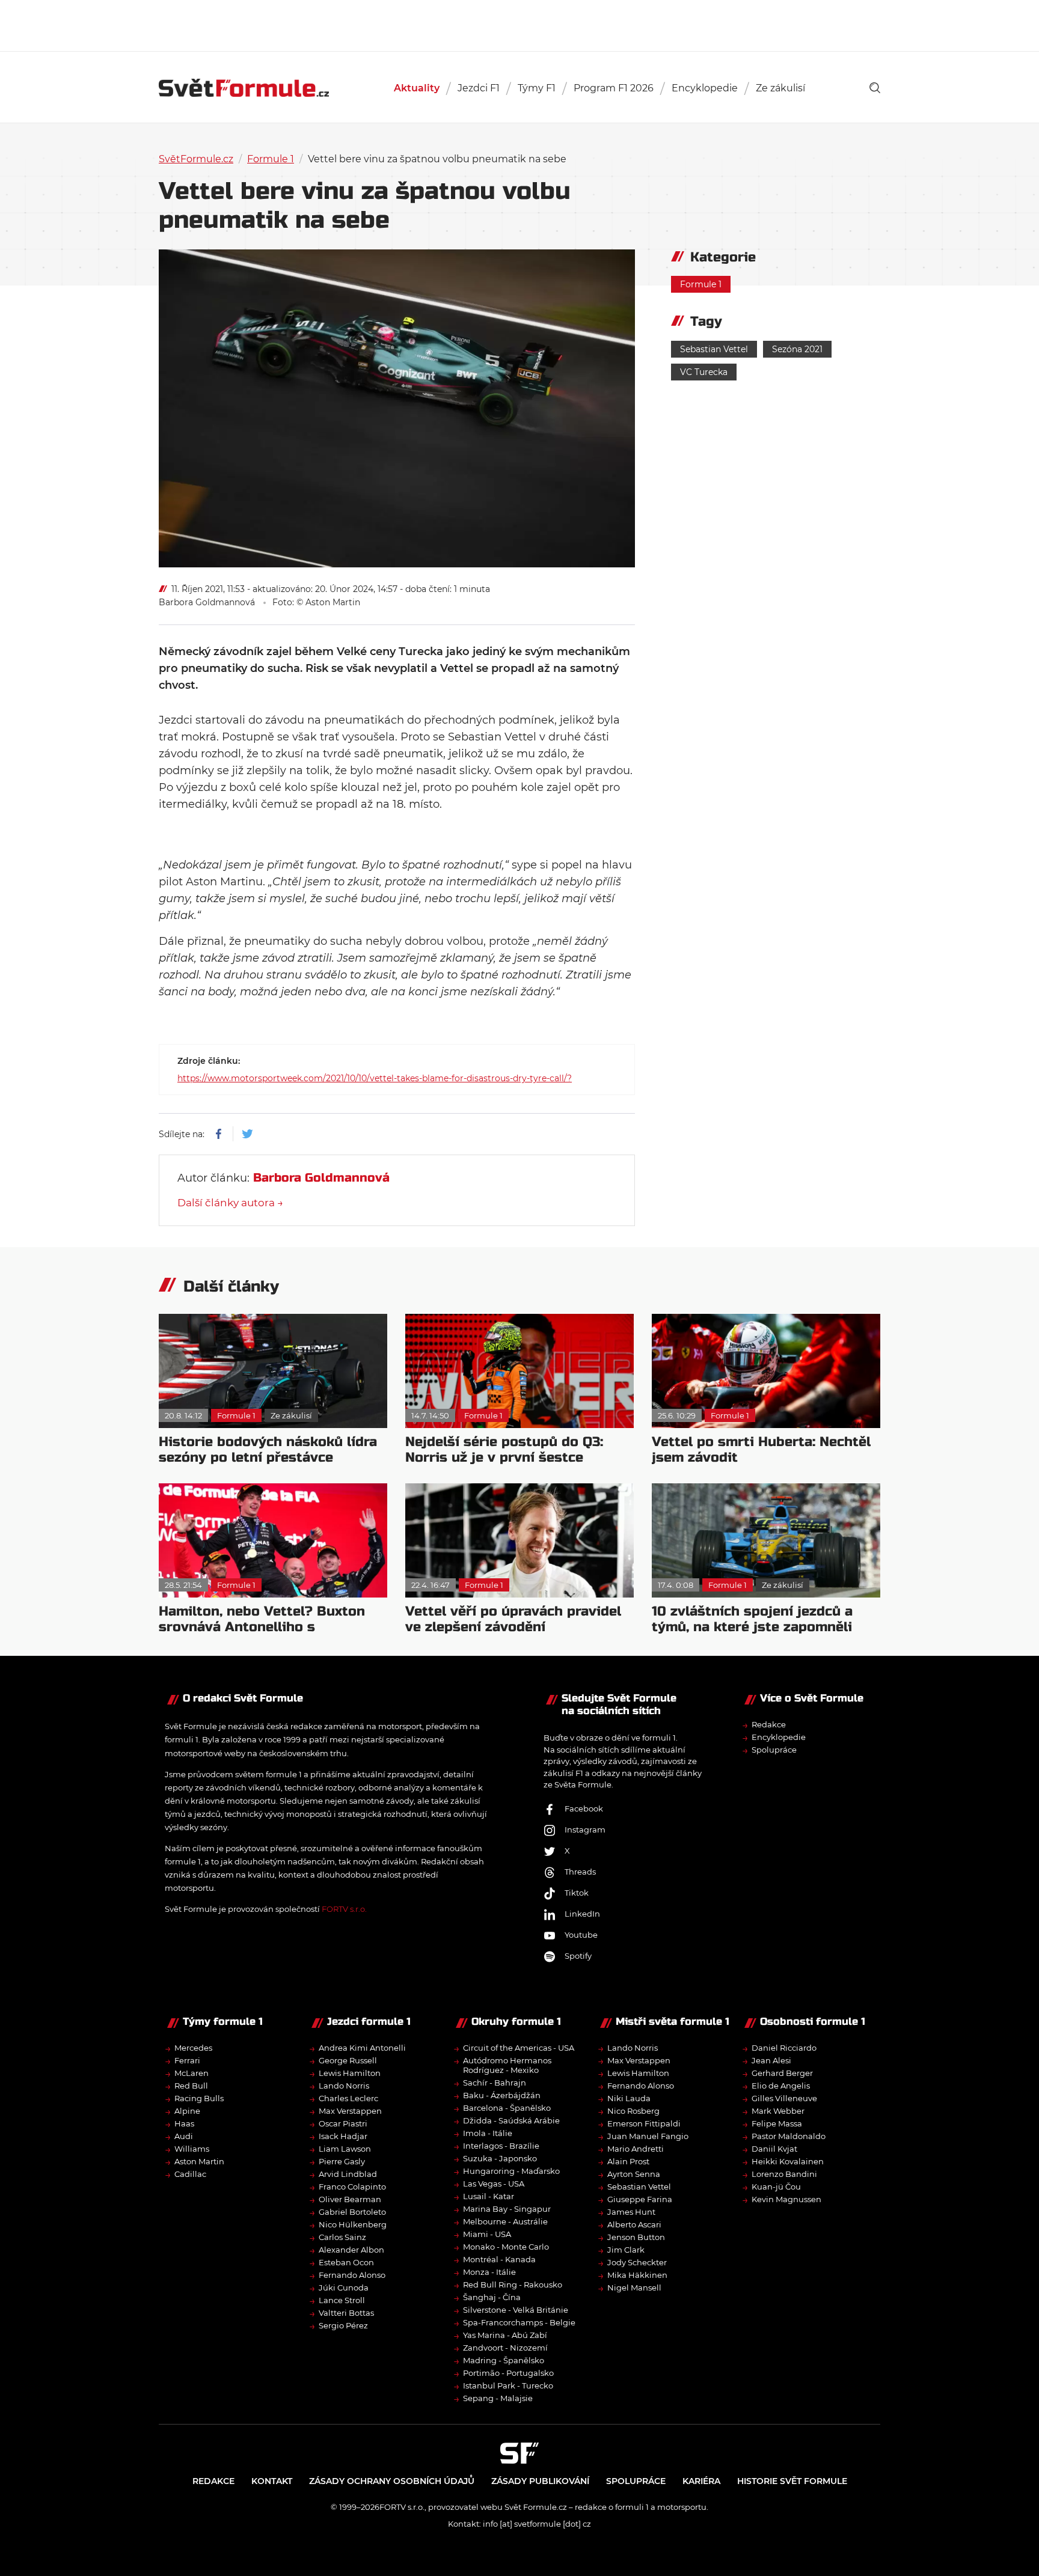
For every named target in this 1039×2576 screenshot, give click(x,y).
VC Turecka (704, 372)
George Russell (348, 2060)
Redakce (769, 1724)
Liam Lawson (345, 2149)
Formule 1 (271, 159)
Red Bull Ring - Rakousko (513, 2285)
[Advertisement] (519, 24)
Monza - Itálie (489, 2272)
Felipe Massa (777, 2123)
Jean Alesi (771, 2060)
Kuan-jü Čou (776, 2187)
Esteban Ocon (346, 2262)
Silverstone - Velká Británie (516, 2310)
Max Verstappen (350, 2111)
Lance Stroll (342, 2300)
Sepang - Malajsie (498, 2398)
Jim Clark (626, 2250)
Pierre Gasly (342, 2161)
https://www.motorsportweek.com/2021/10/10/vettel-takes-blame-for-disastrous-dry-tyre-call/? (375, 1078)
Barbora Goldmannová (207, 602)
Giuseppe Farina (640, 2199)
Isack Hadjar (343, 2136)
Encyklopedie (705, 88)
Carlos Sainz (342, 2237)
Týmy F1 (537, 88)
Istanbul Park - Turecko (508, 2385)
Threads (580, 1872)
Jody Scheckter (637, 2262)
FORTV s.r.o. (344, 1909)
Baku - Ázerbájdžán (502, 2095)
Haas (184, 2123)
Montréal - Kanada (499, 2259)
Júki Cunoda (344, 2288)
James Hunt (631, 2212)
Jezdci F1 (479, 88)
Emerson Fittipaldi (644, 2123)
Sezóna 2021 (797, 349)
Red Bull (191, 2086)
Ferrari (187, 2060)
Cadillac (190, 2174)
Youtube (581, 1935)
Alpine (187, 2111)
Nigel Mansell (634, 2288)
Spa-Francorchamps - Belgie (519, 2322)
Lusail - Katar (489, 2196)
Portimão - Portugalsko (508, 2373)
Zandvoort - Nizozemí (505, 2348)
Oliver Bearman (350, 2199)
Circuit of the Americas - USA (519, 2048)
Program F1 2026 (614, 88)
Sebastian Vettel (714, 349)
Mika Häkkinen (637, 2275)
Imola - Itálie (488, 2133)
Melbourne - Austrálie (505, 2221)
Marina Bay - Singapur (507, 2209)
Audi (184, 2136)
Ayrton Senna (634, 2174)
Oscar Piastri (343, 2123)
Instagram (585, 1830)
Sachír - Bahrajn (495, 2083)
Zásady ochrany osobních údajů (392, 2481)
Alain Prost (628, 2161)
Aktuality (417, 88)
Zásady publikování (540, 2481)
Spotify (578, 1956)
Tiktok (577, 1893)
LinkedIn (582, 1914)
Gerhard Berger (782, 2073)
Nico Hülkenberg (353, 2224)
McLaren (192, 2073)
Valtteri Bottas (346, 2313)
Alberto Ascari (634, 2224)
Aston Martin (199, 2161)
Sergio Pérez (343, 2325)
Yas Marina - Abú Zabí (505, 2335)
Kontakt (272, 2481)
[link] (875, 88)
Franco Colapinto (352, 2187)
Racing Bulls (199, 2098)
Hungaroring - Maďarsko (511, 2171)
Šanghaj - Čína (492, 2297)
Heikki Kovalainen (788, 2161)
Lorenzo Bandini (784, 2174)
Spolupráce (774, 1750)
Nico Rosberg (633, 2111)
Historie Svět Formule (792, 2481)
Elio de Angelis (781, 2086)
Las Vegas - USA (494, 2184)
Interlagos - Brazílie (501, 2146)
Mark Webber (778, 2111)
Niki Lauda (629, 2098)
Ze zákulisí (780, 88)
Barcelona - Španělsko (507, 2108)
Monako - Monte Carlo (506, 2247)
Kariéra (701, 2481)
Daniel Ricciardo (784, 2048)
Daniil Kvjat (774, 2149)
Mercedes (193, 2048)
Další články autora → (230, 1203)
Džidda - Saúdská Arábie (511, 2120)
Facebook (584, 1808)
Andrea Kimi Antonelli (362, 2048)
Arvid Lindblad (348, 2174)
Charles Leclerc (348, 2098)
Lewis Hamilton (350, 2073)
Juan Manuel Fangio (648, 2136)
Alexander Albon (351, 2250)
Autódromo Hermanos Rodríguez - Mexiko (507, 2065)
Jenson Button (636, 2237)
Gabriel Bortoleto (352, 2212)
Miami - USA (487, 2234)
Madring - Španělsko (504, 2360)
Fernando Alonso (352, 2275)
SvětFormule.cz (196, 159)
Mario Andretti (636, 2149)
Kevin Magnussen (786, 2199)
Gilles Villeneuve (784, 2098)
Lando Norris (344, 2086)
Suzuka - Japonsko (500, 2158)
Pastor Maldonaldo (789, 2136)
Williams (192, 2149)
